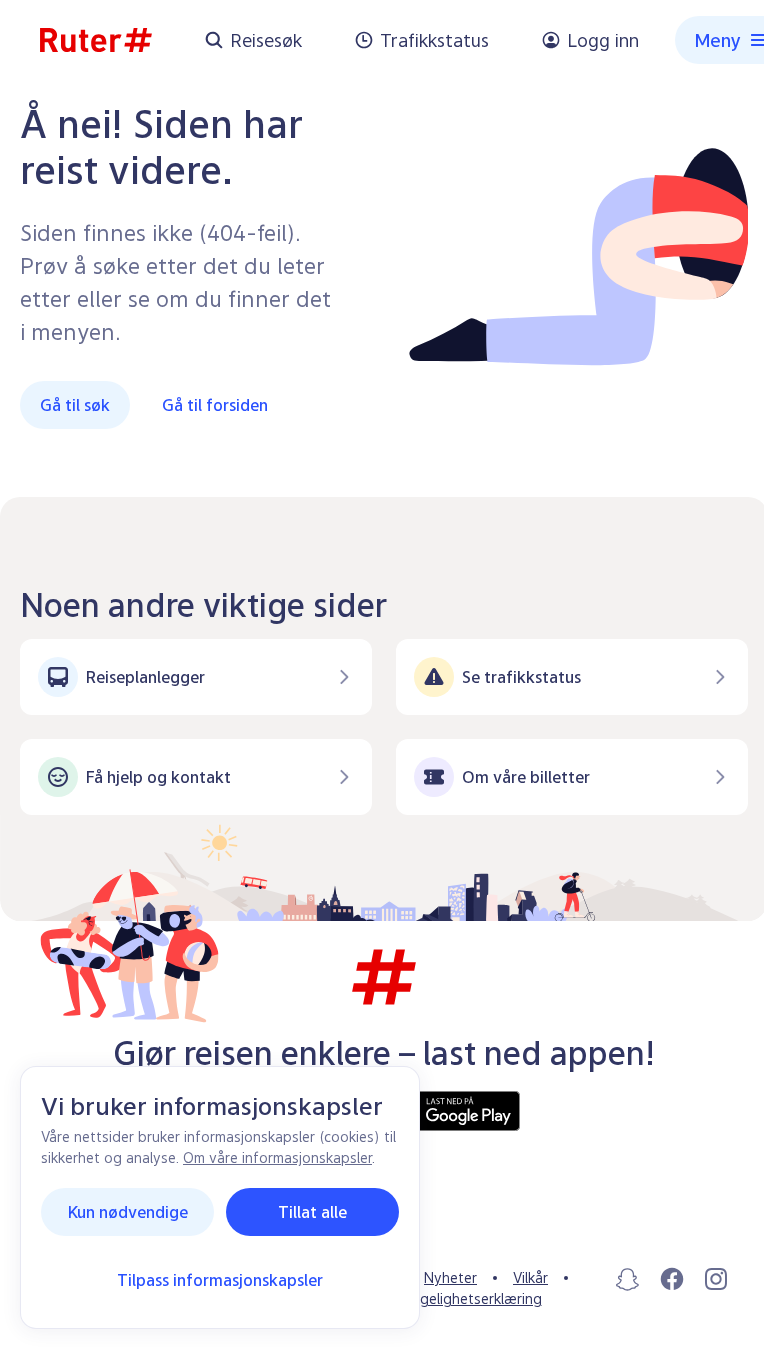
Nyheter (450, 1277)
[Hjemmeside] (96, 40)
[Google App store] (452, 1111)
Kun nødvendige (128, 1212)
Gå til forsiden (215, 405)
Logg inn (603, 40)
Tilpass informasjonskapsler (220, 1280)
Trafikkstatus (434, 40)
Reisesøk (266, 40)
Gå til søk (75, 405)
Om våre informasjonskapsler (277, 1157)
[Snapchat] (628, 1279)
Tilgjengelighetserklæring (459, 1298)
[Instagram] (716, 1279)
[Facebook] (672, 1279)
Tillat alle (312, 1212)
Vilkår (530, 1277)
